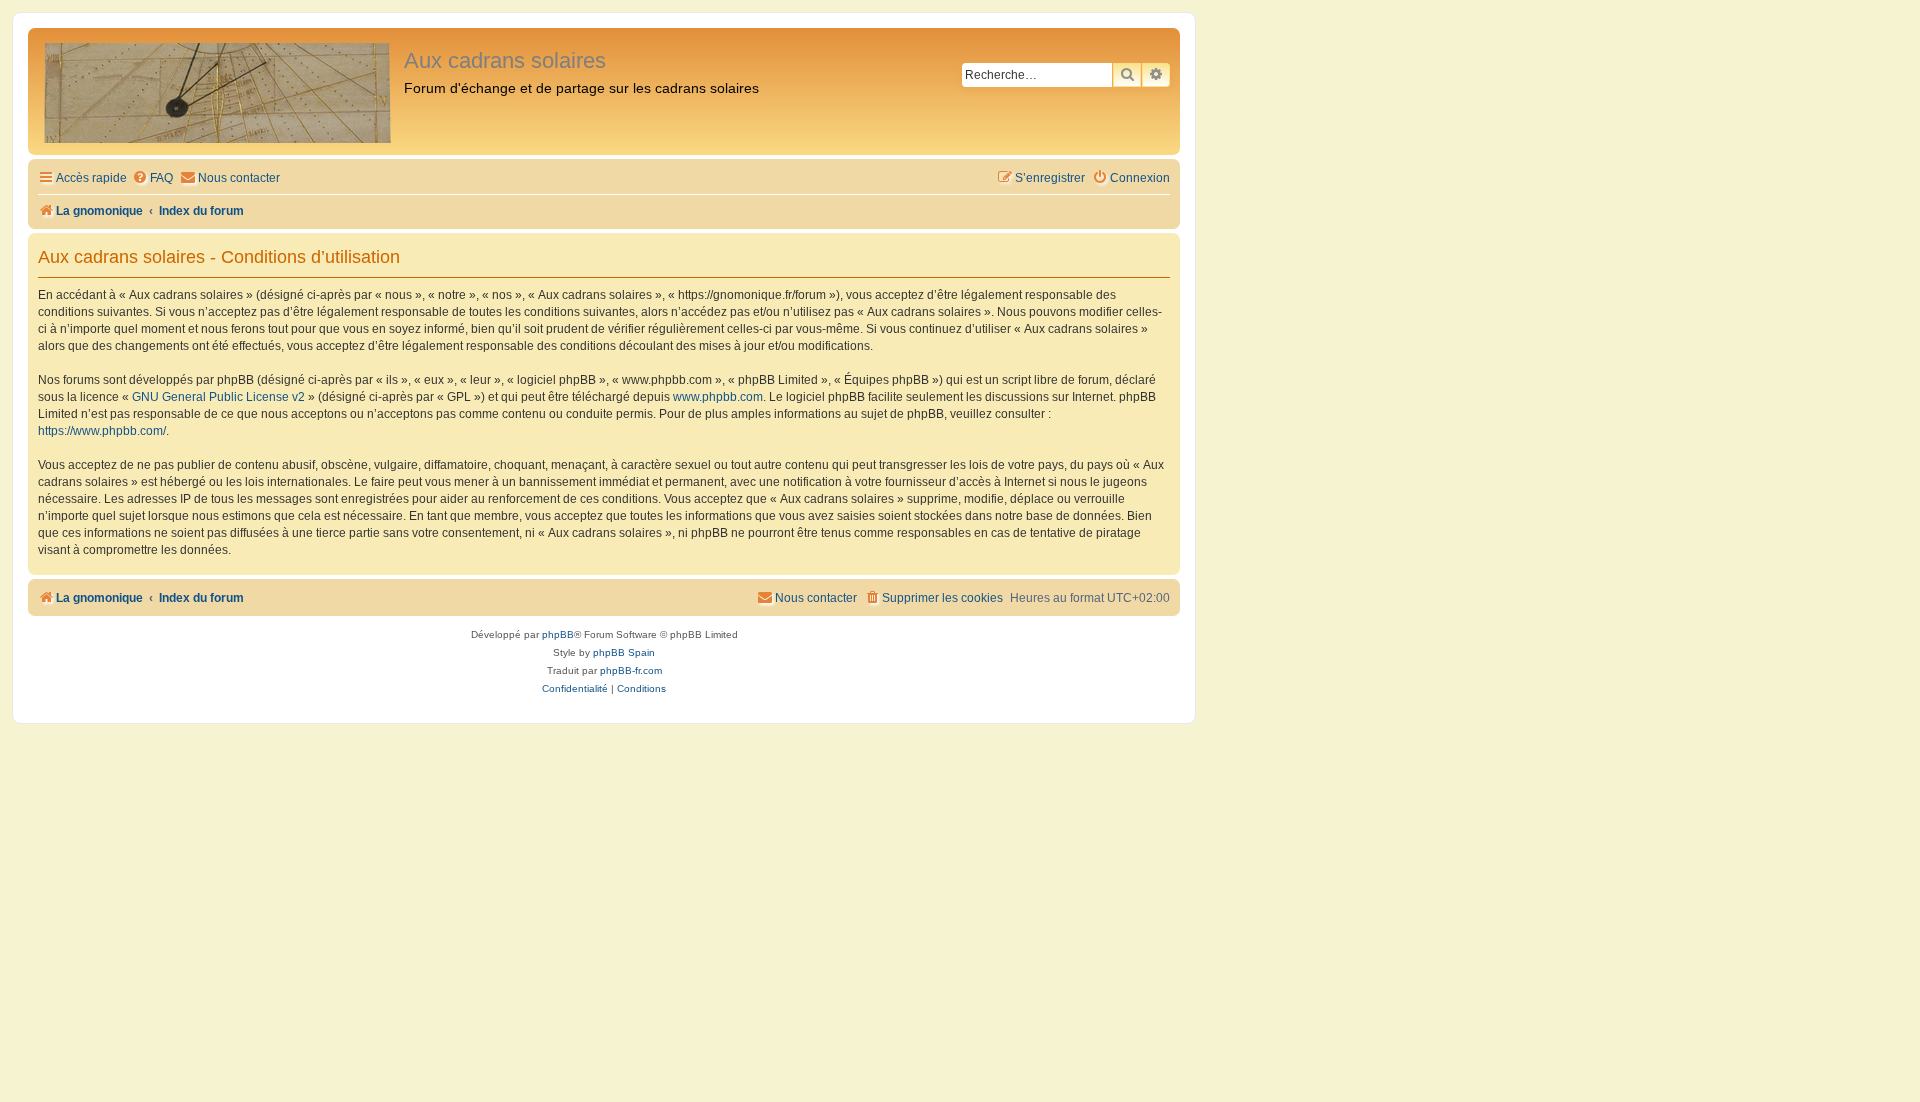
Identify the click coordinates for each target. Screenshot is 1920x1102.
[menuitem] (152, 178)
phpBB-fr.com (631, 670)
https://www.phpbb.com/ (102, 431)
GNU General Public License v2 (218, 397)
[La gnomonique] (218, 91)
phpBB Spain (624, 652)
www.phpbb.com (718, 397)
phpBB (558, 634)
